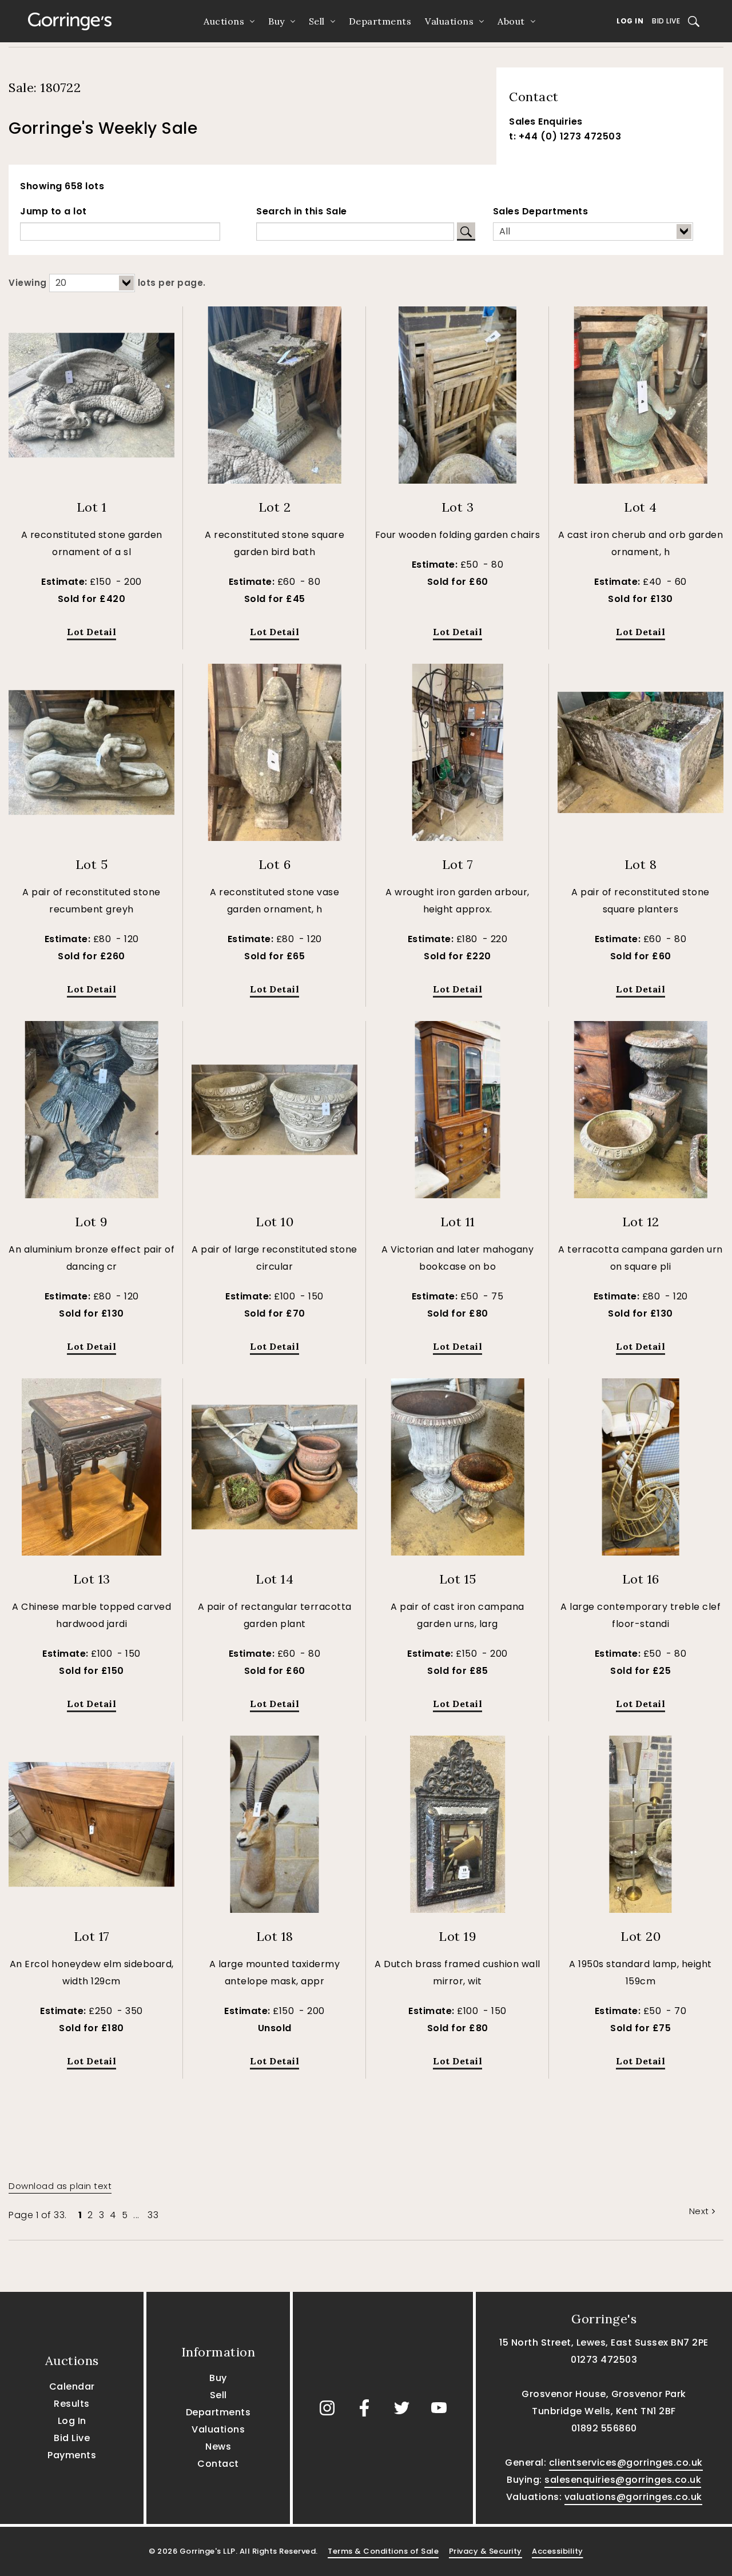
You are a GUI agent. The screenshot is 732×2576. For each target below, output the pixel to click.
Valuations (449, 21)
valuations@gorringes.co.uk (633, 2497)
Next (699, 2211)
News (218, 2447)
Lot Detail (91, 632)
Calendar (72, 2386)
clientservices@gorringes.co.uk (626, 2463)
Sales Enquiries (546, 121)
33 (153, 2215)
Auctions (224, 21)
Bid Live (666, 21)
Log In (630, 21)
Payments (72, 2455)
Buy (277, 21)
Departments (380, 21)
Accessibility (558, 2551)
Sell (317, 21)
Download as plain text (60, 2186)
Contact (218, 2464)
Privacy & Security (486, 2551)
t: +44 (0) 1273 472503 (565, 136)
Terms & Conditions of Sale (383, 2551)
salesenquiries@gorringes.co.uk (623, 2480)
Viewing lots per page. (107, 283)
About (511, 21)
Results (72, 2404)
